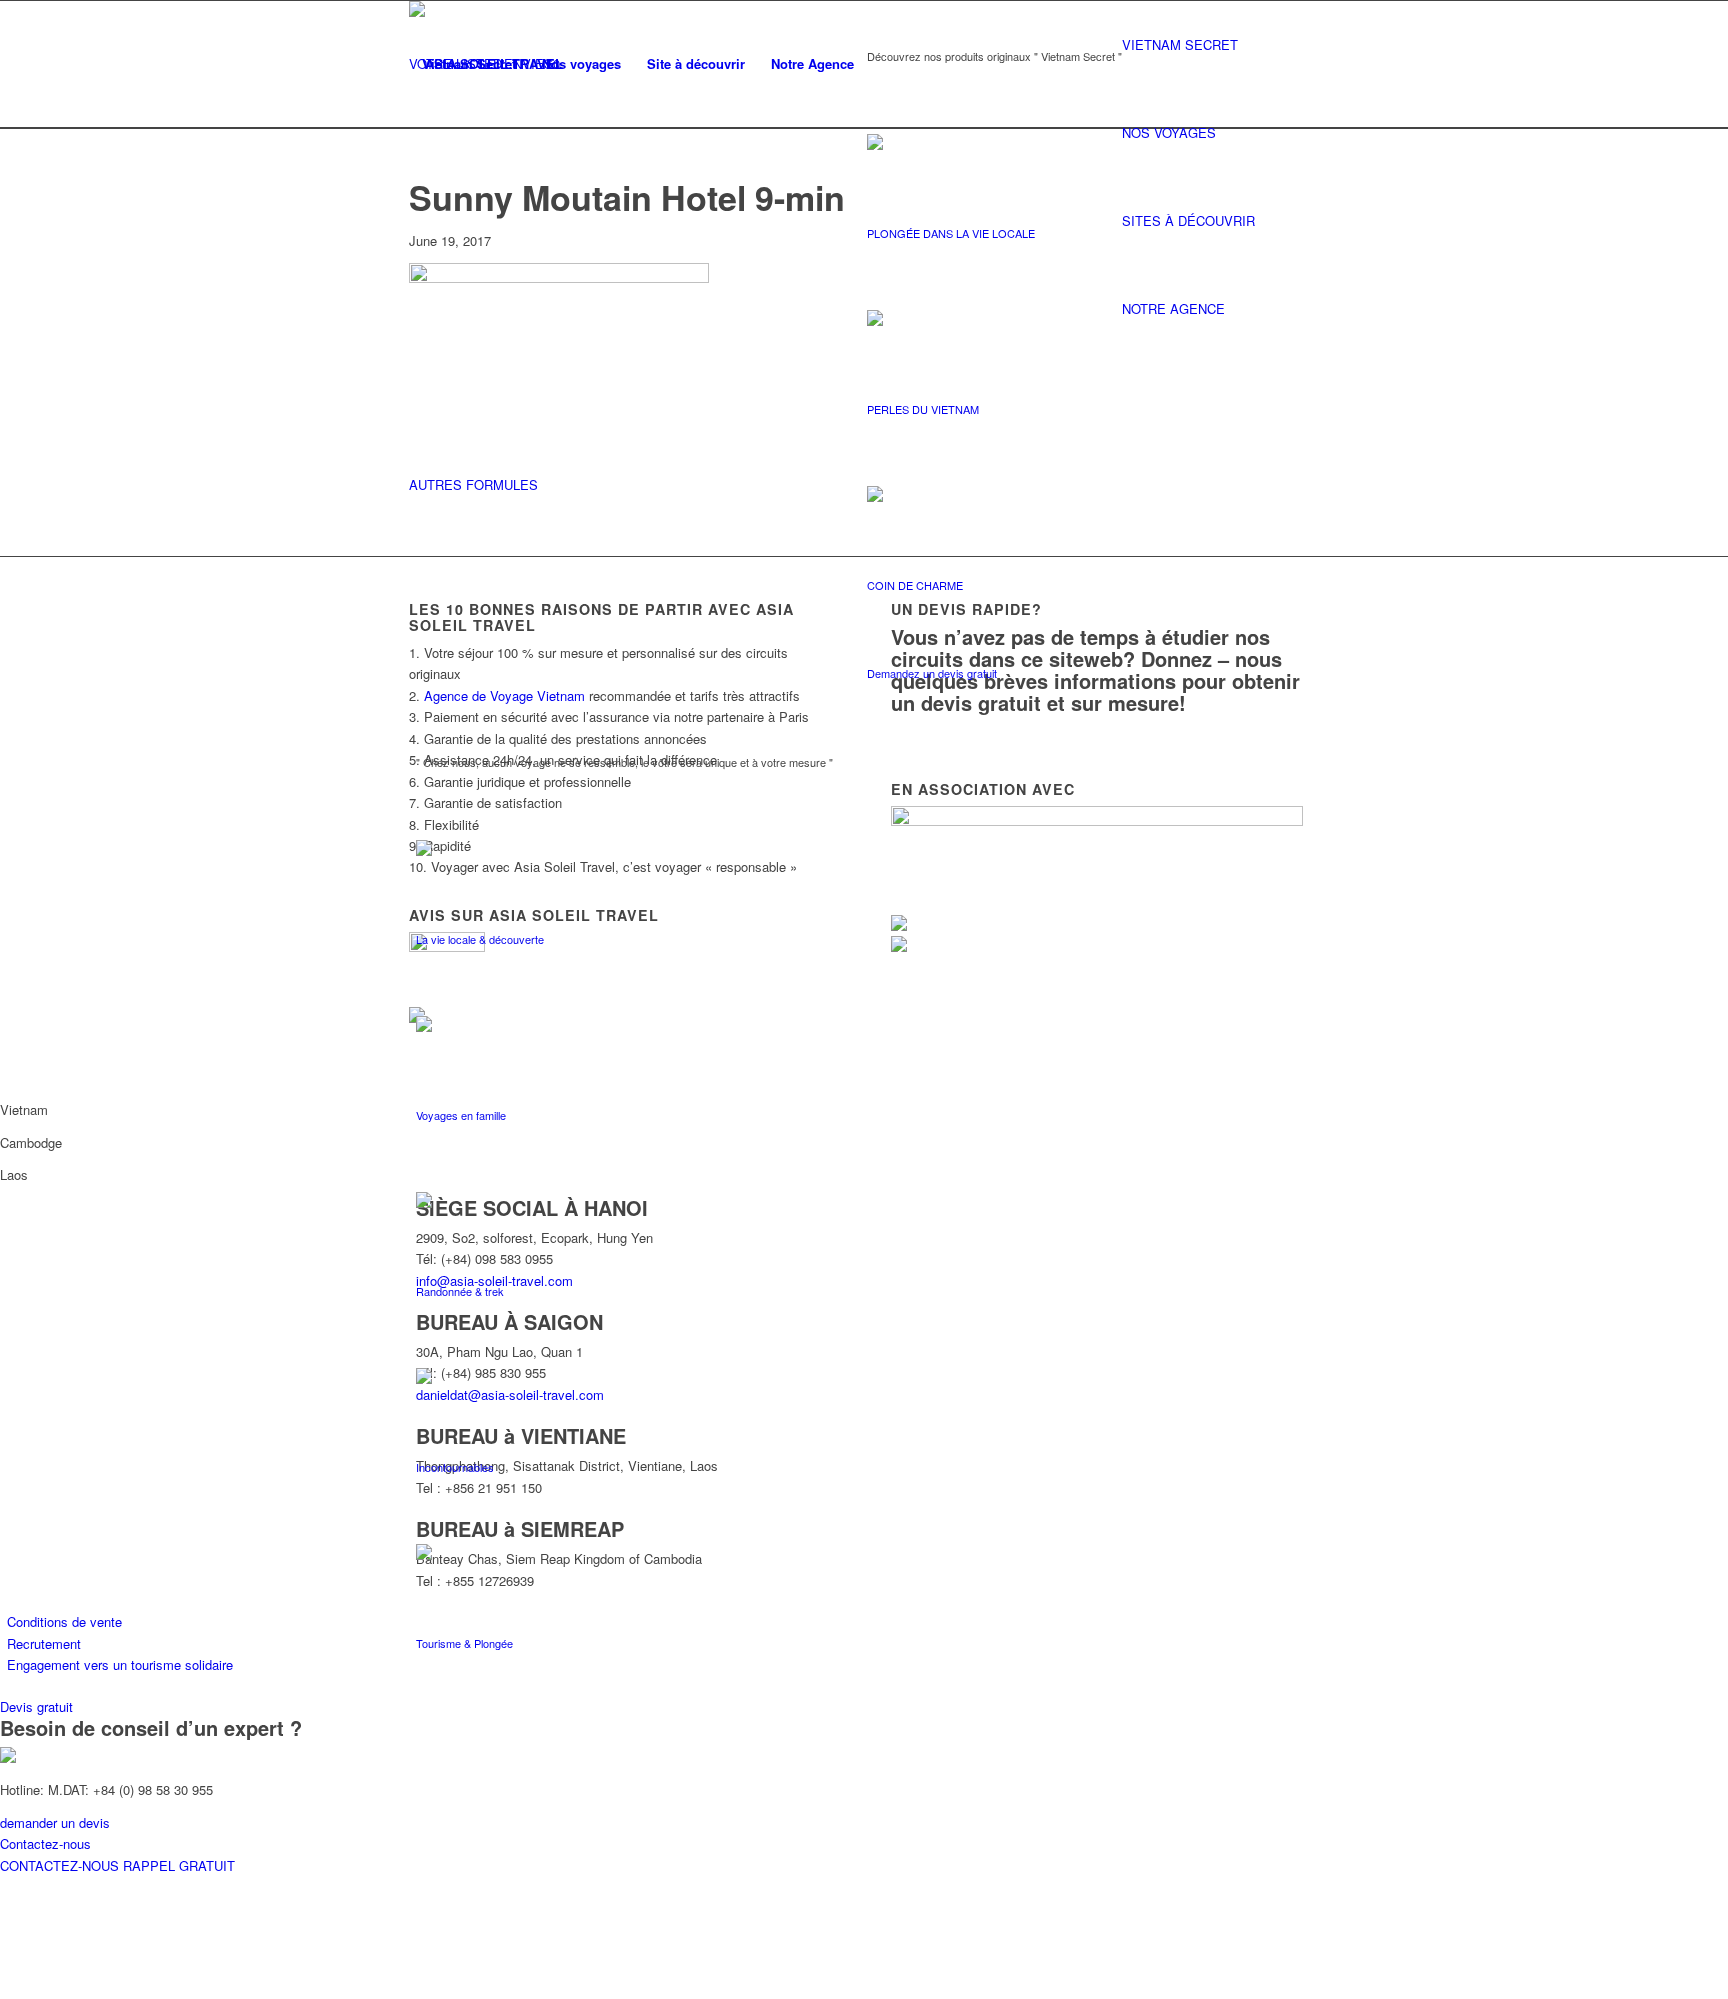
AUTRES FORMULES (473, 484)
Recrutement (44, 1643)
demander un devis (55, 1822)
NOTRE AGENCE (1173, 308)
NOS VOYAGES (1169, 132)
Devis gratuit (36, 1706)
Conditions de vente (64, 1621)
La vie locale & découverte (480, 939)
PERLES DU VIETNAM (923, 409)
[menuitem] (469, 64)
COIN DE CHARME (915, 585)
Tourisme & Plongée (464, 1643)
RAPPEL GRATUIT (179, 1865)
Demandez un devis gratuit (932, 673)
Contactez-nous (45, 1843)
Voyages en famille (461, 1115)
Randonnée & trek (460, 1291)
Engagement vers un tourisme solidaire (120, 1664)
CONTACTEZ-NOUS (61, 1865)
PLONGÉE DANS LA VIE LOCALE (951, 233)
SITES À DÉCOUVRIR (1188, 220)
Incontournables (455, 1467)
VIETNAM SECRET (1180, 44)
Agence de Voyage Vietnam (504, 695)
